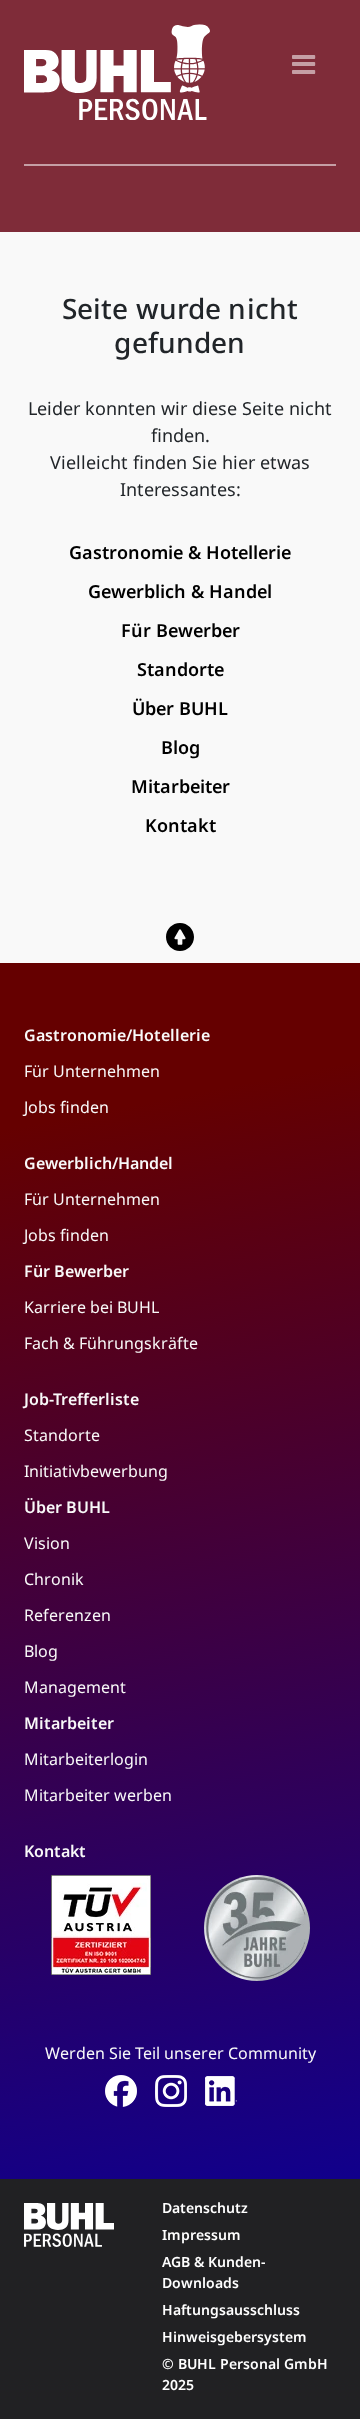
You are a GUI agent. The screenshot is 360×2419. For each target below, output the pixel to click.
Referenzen (67, 1615)
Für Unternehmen (92, 1071)
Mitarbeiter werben (98, 1795)
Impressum (201, 2234)
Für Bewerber (76, 1271)
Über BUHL (67, 1507)
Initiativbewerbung (96, 1471)
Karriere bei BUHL (91, 1307)
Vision (47, 1543)
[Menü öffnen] (303, 63)
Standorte (62, 1435)
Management (75, 1687)
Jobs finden (66, 1107)
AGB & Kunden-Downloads (214, 2272)
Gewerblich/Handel (98, 1163)
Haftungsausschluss (231, 2309)
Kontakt (55, 1851)
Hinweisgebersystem (234, 2336)
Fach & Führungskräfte (111, 1343)
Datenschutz (205, 2207)
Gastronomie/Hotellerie (117, 1035)
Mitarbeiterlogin (86, 1759)
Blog (41, 1651)
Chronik (54, 1579)
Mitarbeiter (69, 1723)
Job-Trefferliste (81, 1399)
